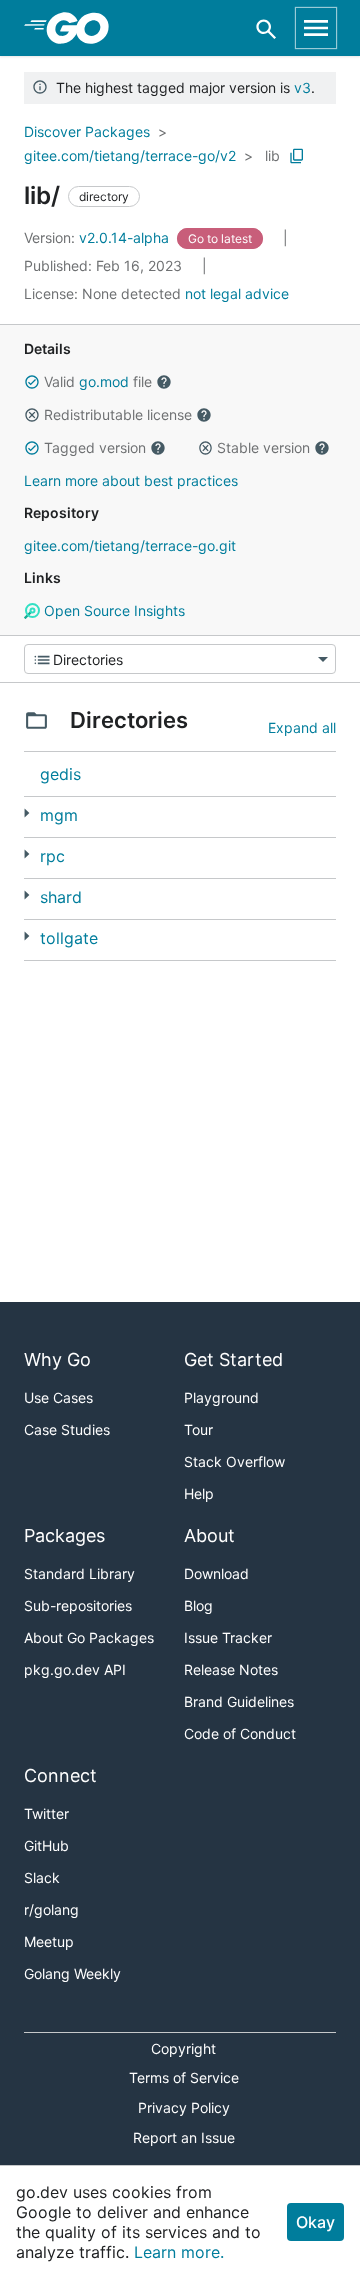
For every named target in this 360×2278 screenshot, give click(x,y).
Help (199, 1493)
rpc (52, 856)
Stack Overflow (234, 1461)
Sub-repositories (78, 1605)
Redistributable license (118, 414)
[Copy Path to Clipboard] (297, 156)
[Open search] (266, 28)
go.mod (104, 381)
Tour (198, 1429)
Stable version (263, 447)
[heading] (84, 28)
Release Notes (231, 1669)
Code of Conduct (240, 1733)
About (209, 1535)
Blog (198, 1605)
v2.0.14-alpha (98, 237)
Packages (64, 1535)
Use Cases (58, 1397)
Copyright (183, 2048)
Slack (42, 1877)
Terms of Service (184, 2077)
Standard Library (79, 1573)
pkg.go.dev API (75, 1669)
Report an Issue (184, 2137)
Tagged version (95, 447)
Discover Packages (87, 131)
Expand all (302, 727)
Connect (60, 1775)
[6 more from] (26, 854)
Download (216, 1573)
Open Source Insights (112, 610)
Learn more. (179, 2252)
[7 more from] (26, 936)
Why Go (57, 1359)
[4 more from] (26, 813)
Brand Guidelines (239, 1701)
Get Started (233, 1359)
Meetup (49, 1941)
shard (61, 897)
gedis (60, 774)
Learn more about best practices (131, 480)
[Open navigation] (316, 28)
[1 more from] (26, 895)
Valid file (98, 381)
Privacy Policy (184, 2107)
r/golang (51, 1909)
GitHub (46, 1845)
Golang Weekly (72, 1973)
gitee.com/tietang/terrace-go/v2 (130, 155)
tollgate (69, 938)
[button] (32, 382)
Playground (221, 1397)
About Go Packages (89, 1637)
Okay (315, 2222)
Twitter (46, 1813)
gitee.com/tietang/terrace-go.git (130, 545)
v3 (302, 87)
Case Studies (67, 1429)
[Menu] (180, 659)
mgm (59, 815)
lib (272, 155)
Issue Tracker (228, 1637)
